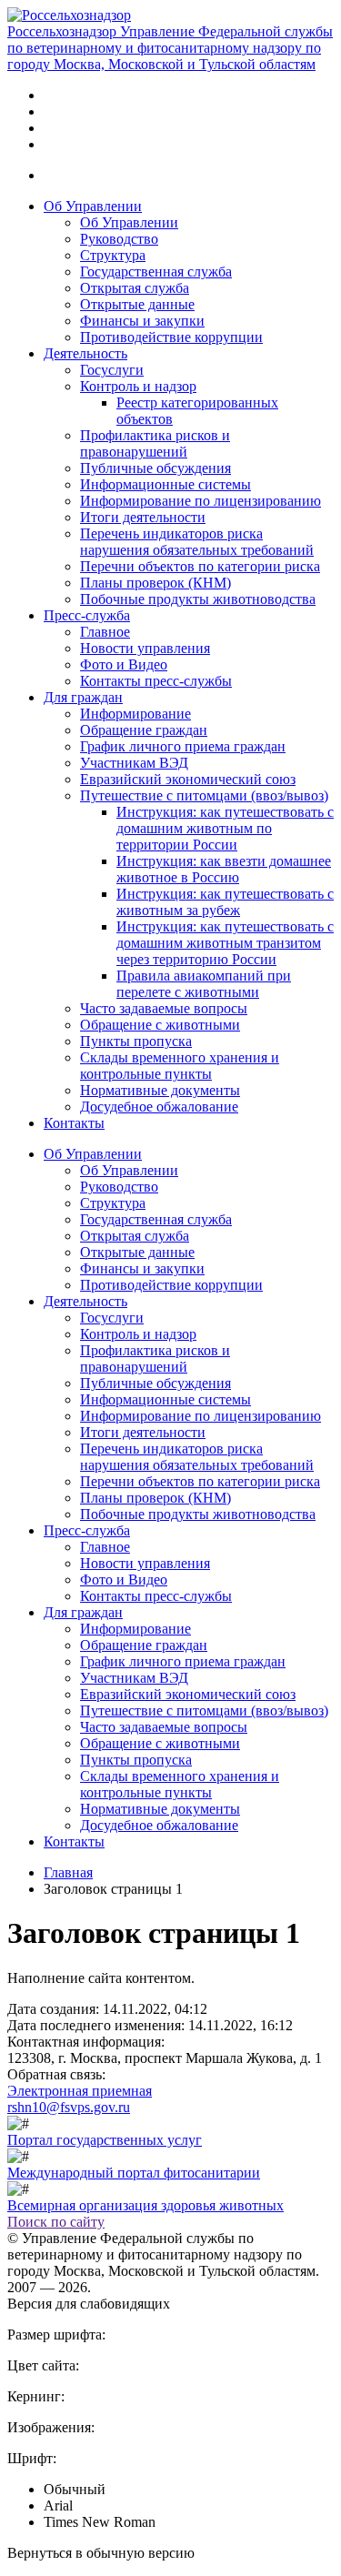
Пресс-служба (87, 615)
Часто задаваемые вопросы (164, 1008)
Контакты (74, 1123)
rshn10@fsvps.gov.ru (69, 2107)
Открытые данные (137, 304)
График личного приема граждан (183, 746)
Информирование (135, 714)
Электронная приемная (80, 2091)
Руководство (119, 239)
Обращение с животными (160, 1025)
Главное (105, 632)
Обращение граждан (144, 730)
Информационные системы (165, 484)
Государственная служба (156, 272)
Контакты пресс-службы (156, 681)
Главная (68, 1872)
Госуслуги (112, 370)
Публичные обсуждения (155, 468)
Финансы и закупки (142, 321)
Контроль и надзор (138, 386)
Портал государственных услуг (105, 2140)
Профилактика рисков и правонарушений (155, 443)
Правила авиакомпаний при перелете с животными (204, 984)
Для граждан (83, 697)
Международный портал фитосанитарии (134, 2173)
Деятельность (85, 353)
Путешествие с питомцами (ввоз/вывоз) (204, 795)
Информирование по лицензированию (201, 501)
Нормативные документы (160, 1090)
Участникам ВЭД (134, 763)
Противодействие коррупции (171, 337)
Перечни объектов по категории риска (200, 566)
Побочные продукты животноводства (198, 599)
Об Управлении (93, 206)
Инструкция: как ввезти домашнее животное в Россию (224, 869)
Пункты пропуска (136, 1041)
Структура (113, 255)
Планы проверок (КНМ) (155, 583)
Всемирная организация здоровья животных (145, 2205)
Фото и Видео (124, 664)
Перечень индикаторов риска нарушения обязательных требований (197, 542)
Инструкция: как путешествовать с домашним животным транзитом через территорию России (225, 943)
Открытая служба (135, 288)
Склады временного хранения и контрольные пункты (180, 1066)
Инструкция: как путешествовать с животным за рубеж (225, 902)
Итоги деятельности (143, 517)
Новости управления (145, 648)
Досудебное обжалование (159, 1107)
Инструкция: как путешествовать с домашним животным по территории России (225, 828)
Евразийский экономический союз (188, 779)
